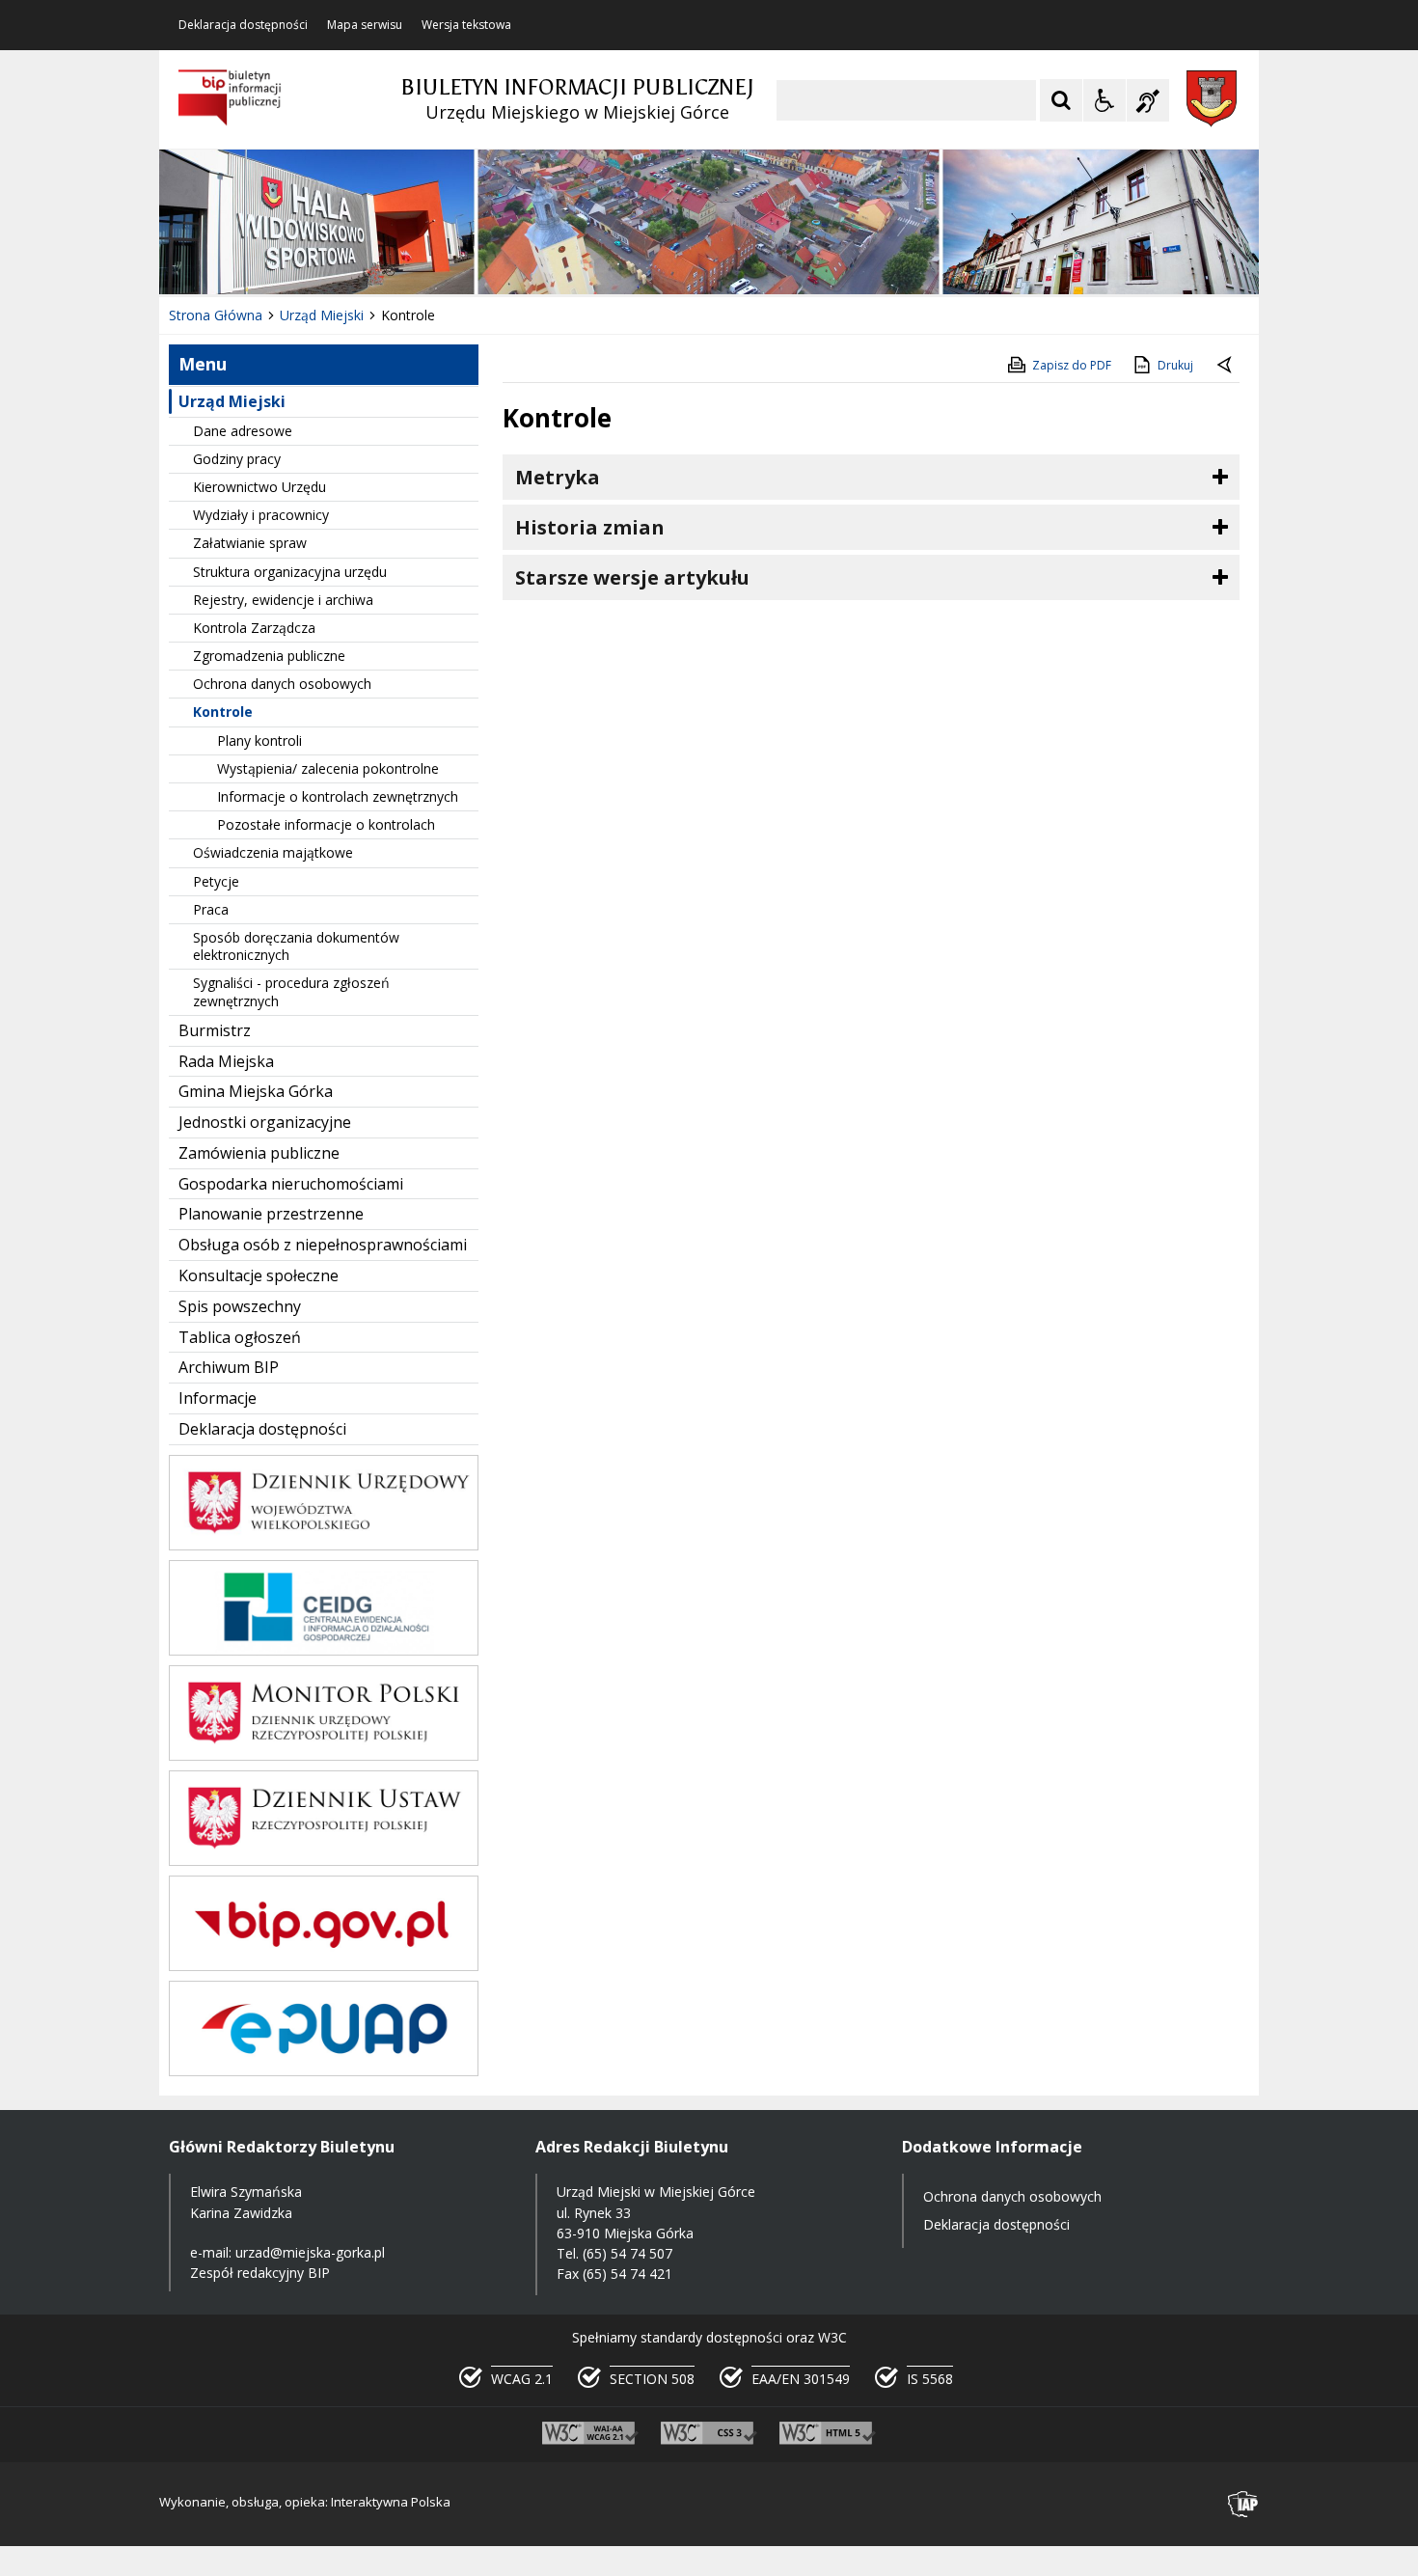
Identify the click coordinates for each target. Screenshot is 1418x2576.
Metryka (558, 477)
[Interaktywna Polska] (1243, 2504)
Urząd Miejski (232, 401)
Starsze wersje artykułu (632, 577)
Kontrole (223, 712)
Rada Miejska (226, 1061)
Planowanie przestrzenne (271, 1214)
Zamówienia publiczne (259, 1153)
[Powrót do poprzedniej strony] (1226, 366)
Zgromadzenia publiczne (269, 656)
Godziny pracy (237, 459)
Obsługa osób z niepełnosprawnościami (323, 1245)
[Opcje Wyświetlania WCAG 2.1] (1104, 100)
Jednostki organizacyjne (265, 1122)
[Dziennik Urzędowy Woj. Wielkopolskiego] (324, 1545)
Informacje (218, 1398)
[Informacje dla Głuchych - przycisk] (1148, 100)
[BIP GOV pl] (324, 1966)
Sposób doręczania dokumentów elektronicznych (296, 946)
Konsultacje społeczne (259, 1275)
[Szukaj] (1061, 100)
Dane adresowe (243, 431)
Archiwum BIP (229, 1367)
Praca (211, 909)
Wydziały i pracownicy (261, 515)
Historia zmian (590, 527)
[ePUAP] (324, 2071)
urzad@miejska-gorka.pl (310, 2252)
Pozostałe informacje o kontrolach (326, 824)
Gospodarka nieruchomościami (291, 1184)
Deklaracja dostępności (243, 25)
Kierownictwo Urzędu (259, 487)
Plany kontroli (259, 740)
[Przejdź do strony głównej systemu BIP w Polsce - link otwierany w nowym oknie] (230, 98)
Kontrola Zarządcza (254, 628)
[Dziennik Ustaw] (324, 1861)
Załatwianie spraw (250, 543)
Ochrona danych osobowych (282, 684)
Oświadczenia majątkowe (273, 852)
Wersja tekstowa (466, 25)
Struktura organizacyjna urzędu (290, 572)
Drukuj (1175, 365)
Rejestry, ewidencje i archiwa (283, 600)
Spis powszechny (240, 1306)
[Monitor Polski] (324, 1755)
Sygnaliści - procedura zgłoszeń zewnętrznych (291, 991)
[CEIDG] (324, 1650)
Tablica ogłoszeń (240, 1337)
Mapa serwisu (365, 25)
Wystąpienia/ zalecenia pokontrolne (328, 768)
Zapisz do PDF (1072, 365)
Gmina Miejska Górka (256, 1091)
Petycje (216, 881)
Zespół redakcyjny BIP (260, 2273)
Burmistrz (215, 1030)
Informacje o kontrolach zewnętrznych (338, 796)
